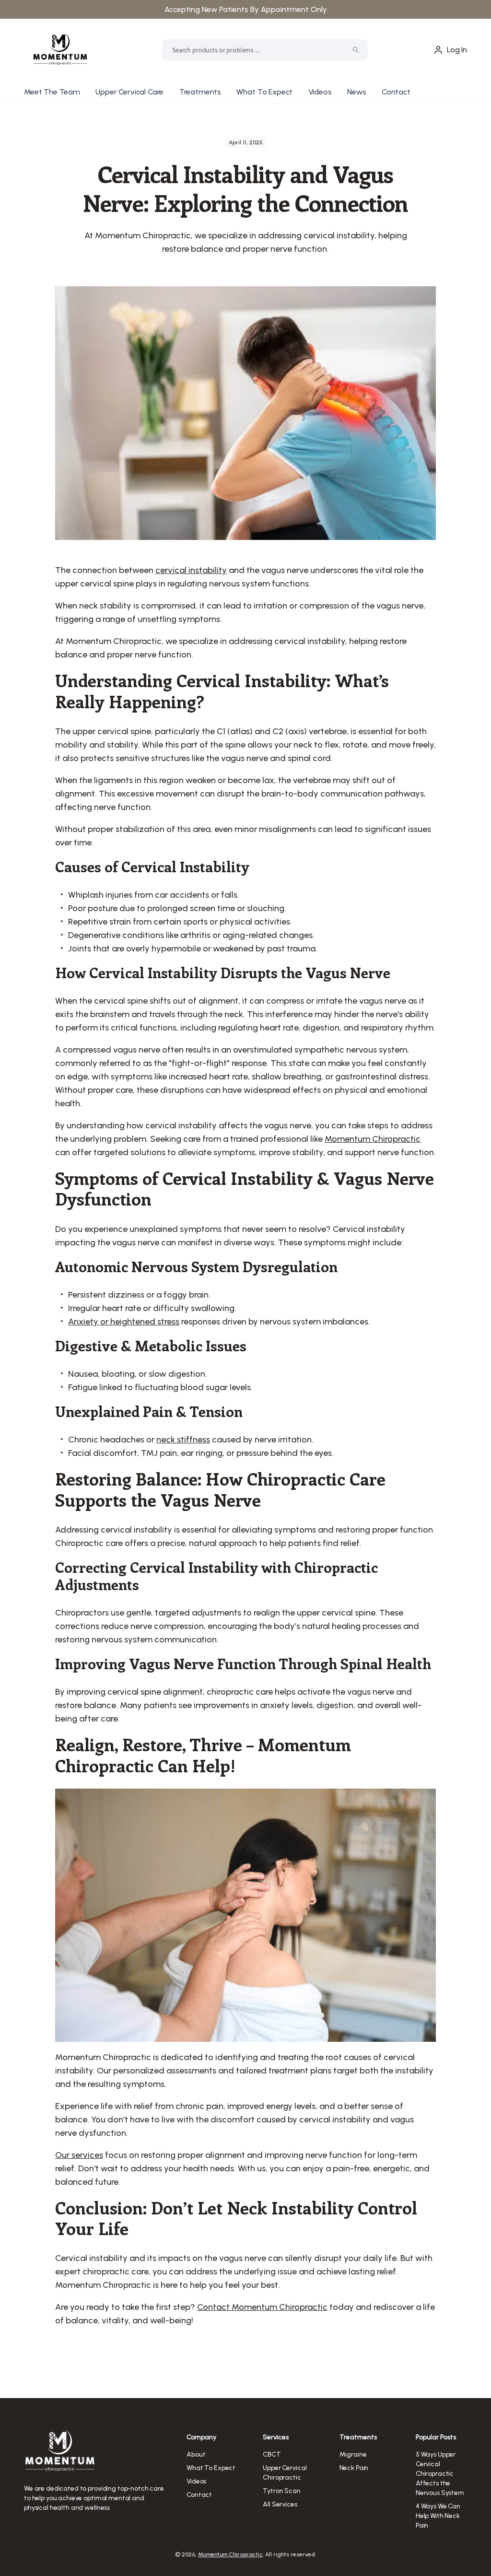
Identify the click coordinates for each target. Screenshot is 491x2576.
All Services (280, 2504)
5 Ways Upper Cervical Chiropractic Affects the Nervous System (440, 2474)
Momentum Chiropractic (230, 2554)
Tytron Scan (281, 2491)
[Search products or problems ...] (356, 50)
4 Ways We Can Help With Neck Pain (438, 2516)
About (196, 2454)
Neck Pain (354, 2468)
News (357, 92)
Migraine (353, 2454)
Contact (396, 92)
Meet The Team (52, 92)
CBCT (272, 2454)
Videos (320, 92)
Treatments (200, 92)
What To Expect (264, 92)
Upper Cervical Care (129, 92)
